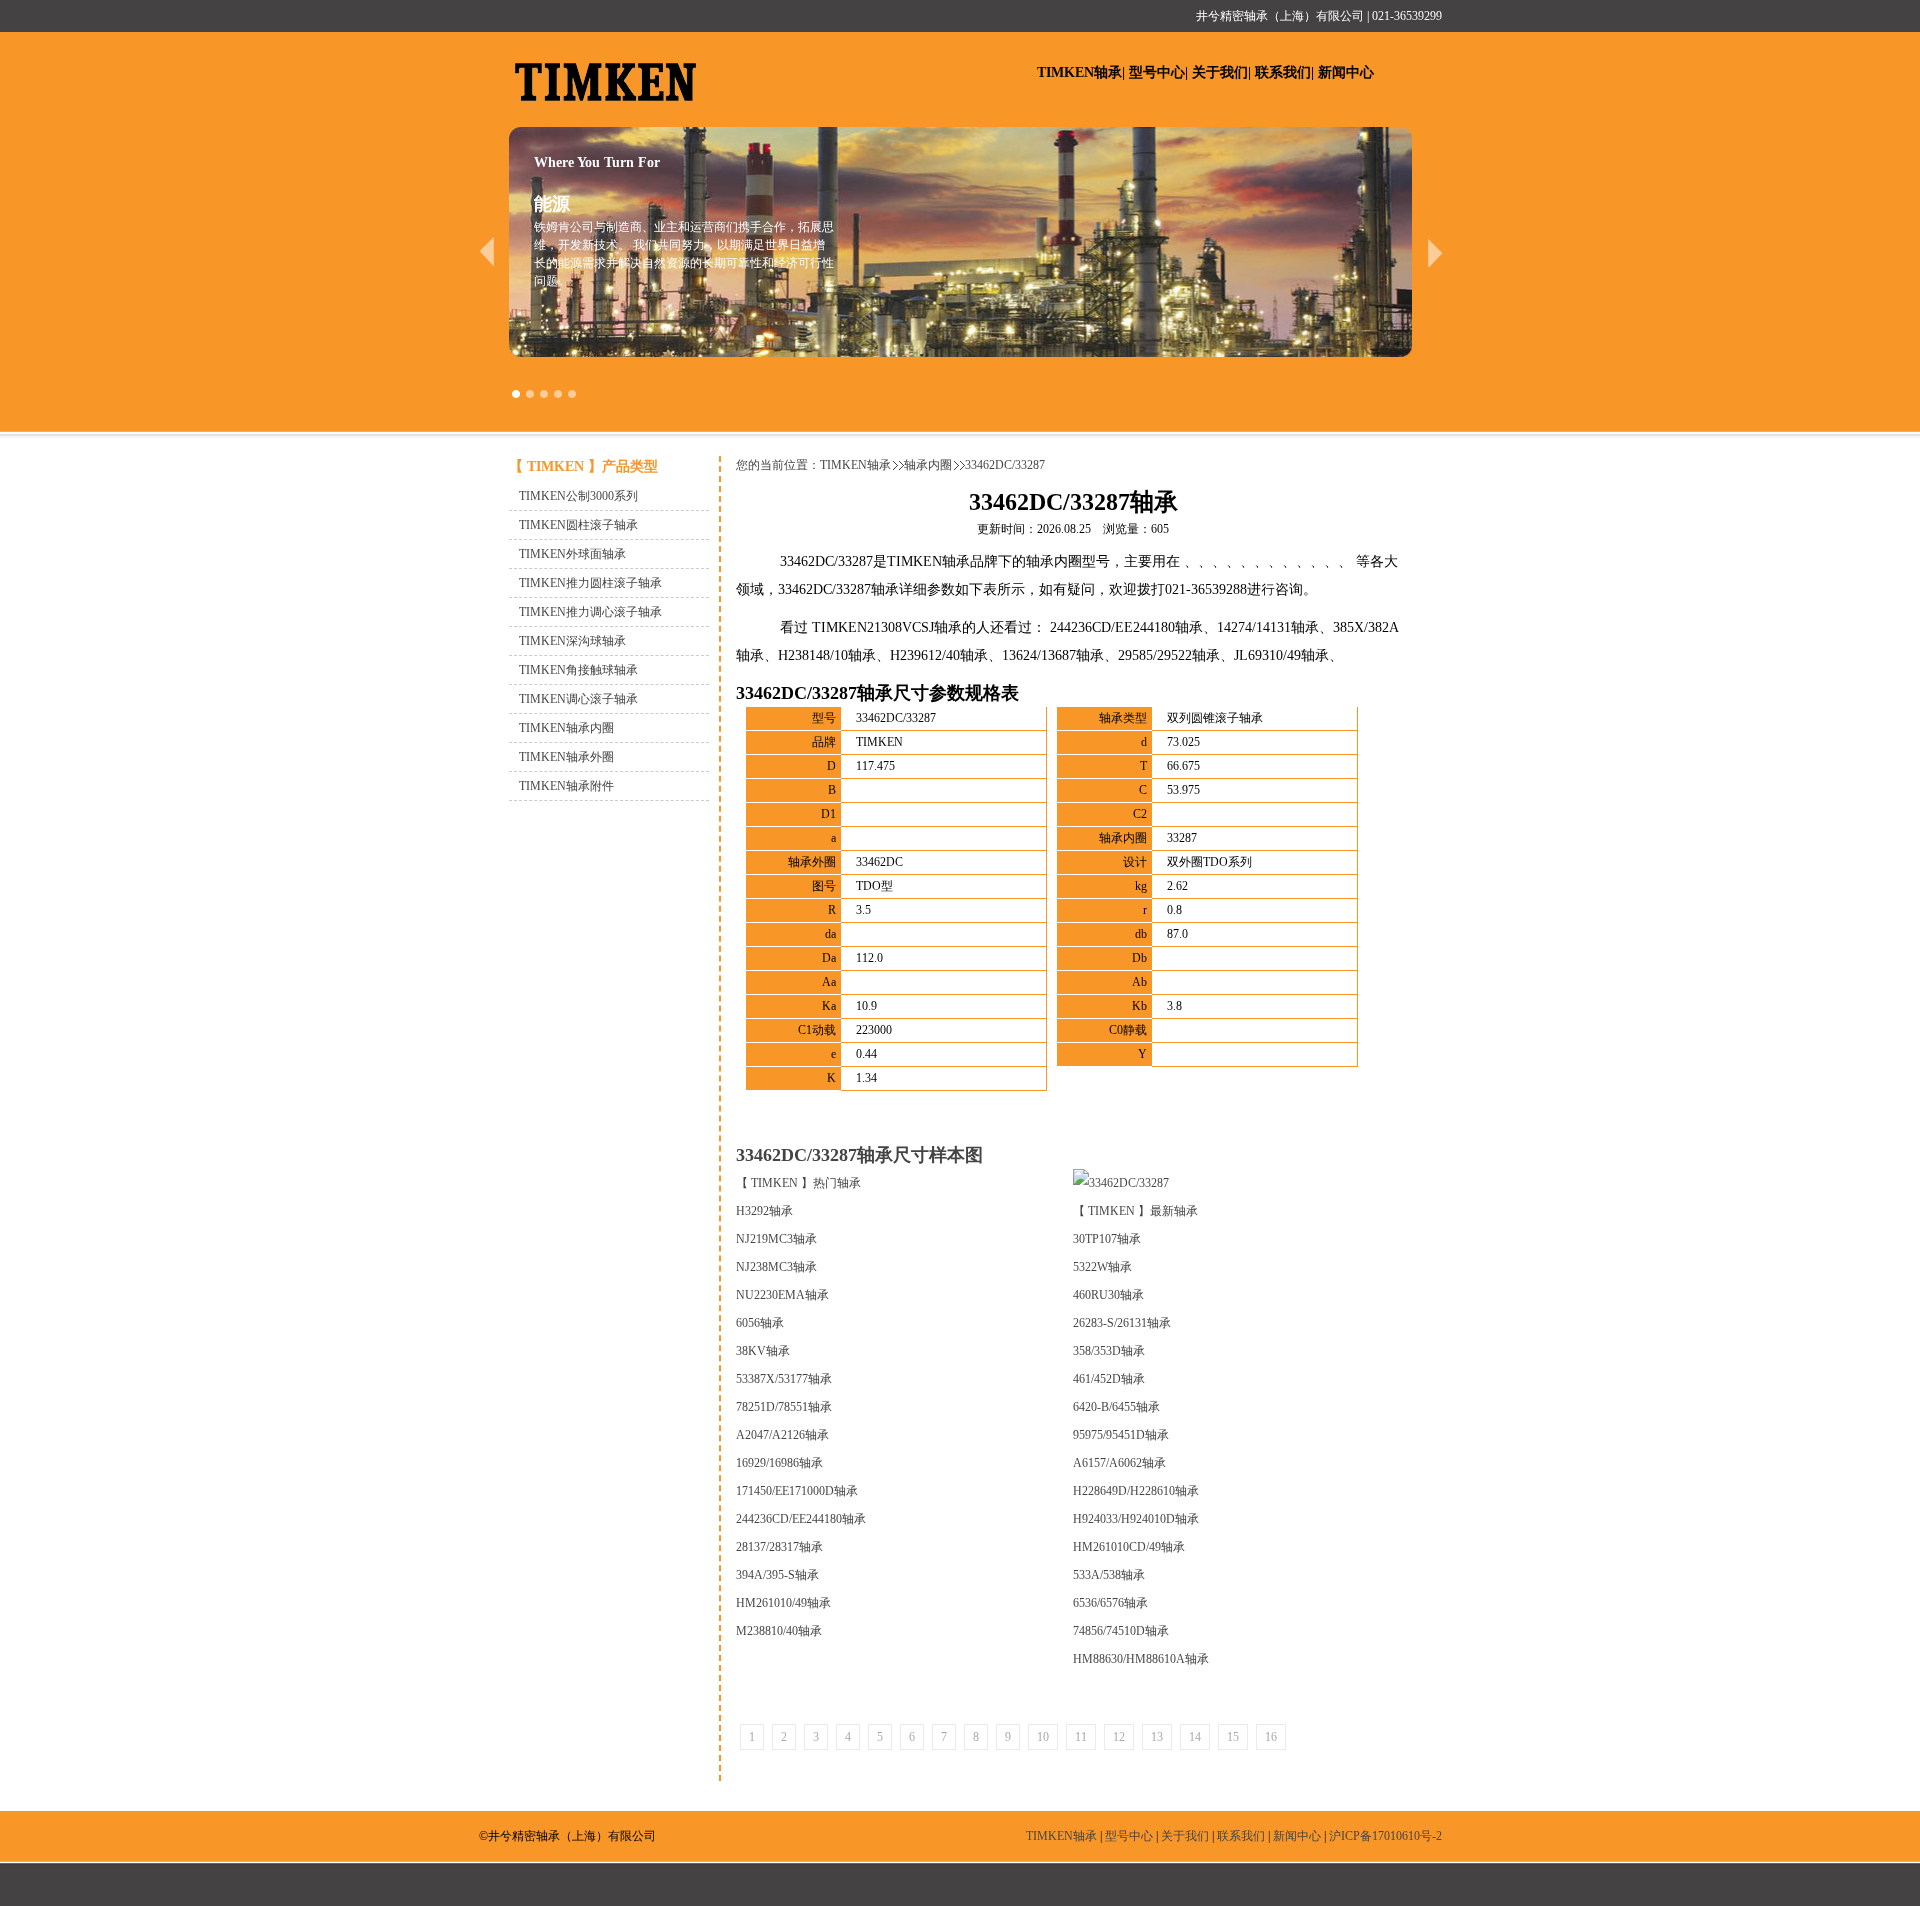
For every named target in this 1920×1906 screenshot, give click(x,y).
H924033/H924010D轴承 (1136, 1519)
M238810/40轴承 (779, 1631)
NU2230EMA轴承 (782, 1295)
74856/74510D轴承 (1121, 1631)
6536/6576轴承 (1110, 1603)
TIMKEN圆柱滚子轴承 (578, 525)
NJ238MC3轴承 (776, 1267)
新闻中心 (1346, 72)
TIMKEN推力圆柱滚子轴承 (590, 583)
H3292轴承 (764, 1211)
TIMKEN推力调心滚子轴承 (590, 612)
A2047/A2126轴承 (782, 1435)
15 (1233, 1737)
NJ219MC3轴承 (776, 1239)
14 (1195, 1737)
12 (1119, 1737)
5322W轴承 (1102, 1267)
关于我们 (1220, 72)
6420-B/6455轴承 (1116, 1407)
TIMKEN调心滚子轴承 (578, 699)
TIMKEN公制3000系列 (578, 496)
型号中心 (1157, 72)
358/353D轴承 (1109, 1351)
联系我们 (1283, 72)
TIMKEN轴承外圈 (566, 757)
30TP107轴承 (1107, 1239)
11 (1081, 1737)
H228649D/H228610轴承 (1136, 1491)
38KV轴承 (763, 1351)
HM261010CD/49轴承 (1129, 1547)
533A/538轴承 (1109, 1575)
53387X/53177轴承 (784, 1379)
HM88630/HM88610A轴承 (1141, 1659)
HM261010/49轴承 (783, 1603)
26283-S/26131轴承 (1122, 1323)
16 (1271, 1737)
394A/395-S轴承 (777, 1575)
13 (1157, 1737)
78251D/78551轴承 (784, 1407)
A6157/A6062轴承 (1119, 1463)
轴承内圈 (928, 465)
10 (1043, 1737)
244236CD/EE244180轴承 (801, 1519)
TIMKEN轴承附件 (566, 786)
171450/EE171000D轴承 (797, 1491)
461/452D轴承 (1109, 1379)
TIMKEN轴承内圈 (566, 728)
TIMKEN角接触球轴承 (578, 670)
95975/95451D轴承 (1121, 1435)
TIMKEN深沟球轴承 (572, 641)
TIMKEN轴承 (1079, 72)
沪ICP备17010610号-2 (1385, 1836)
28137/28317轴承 (779, 1547)
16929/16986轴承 (779, 1463)
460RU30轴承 (1108, 1295)
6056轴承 (760, 1323)
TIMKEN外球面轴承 (572, 554)
